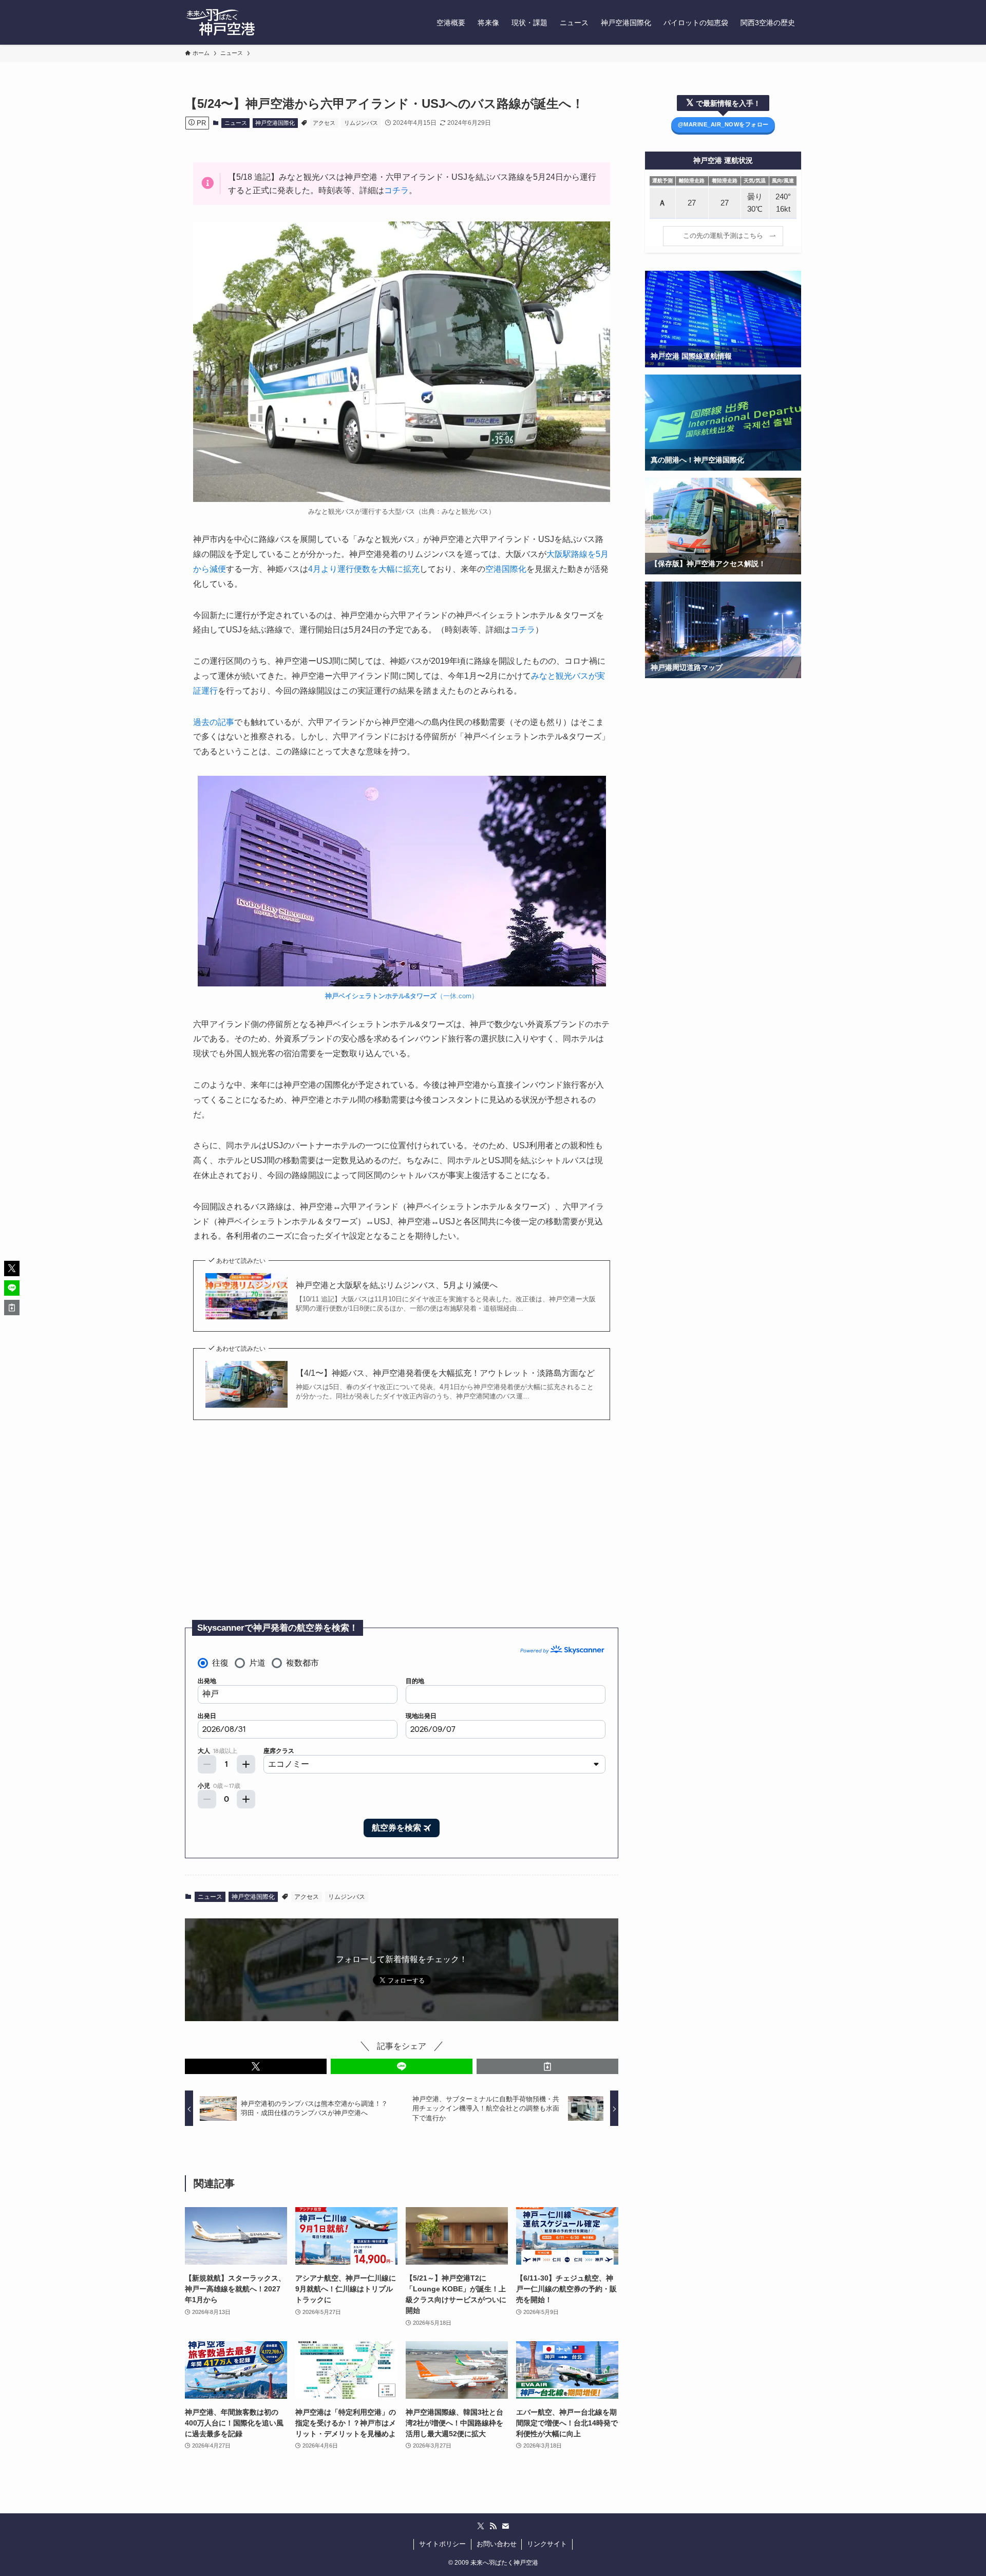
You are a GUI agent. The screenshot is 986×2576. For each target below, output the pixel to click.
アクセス (324, 123)
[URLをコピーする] (547, 2066)
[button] (256, 2066)
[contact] (505, 2526)
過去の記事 (214, 722)
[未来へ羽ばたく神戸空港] (220, 22)
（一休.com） (402, 996)
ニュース (236, 123)
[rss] (493, 2526)
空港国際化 (506, 569)
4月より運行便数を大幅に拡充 (364, 569)
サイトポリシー (442, 2544)
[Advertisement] (402, 1525)
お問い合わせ (497, 2544)
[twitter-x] (481, 2526)
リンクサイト (547, 2544)
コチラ (396, 190)
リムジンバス (361, 123)
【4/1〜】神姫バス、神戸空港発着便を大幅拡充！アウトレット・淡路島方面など (445, 1373)
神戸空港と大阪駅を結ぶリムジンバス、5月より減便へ (397, 1285)
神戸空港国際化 (275, 123)
